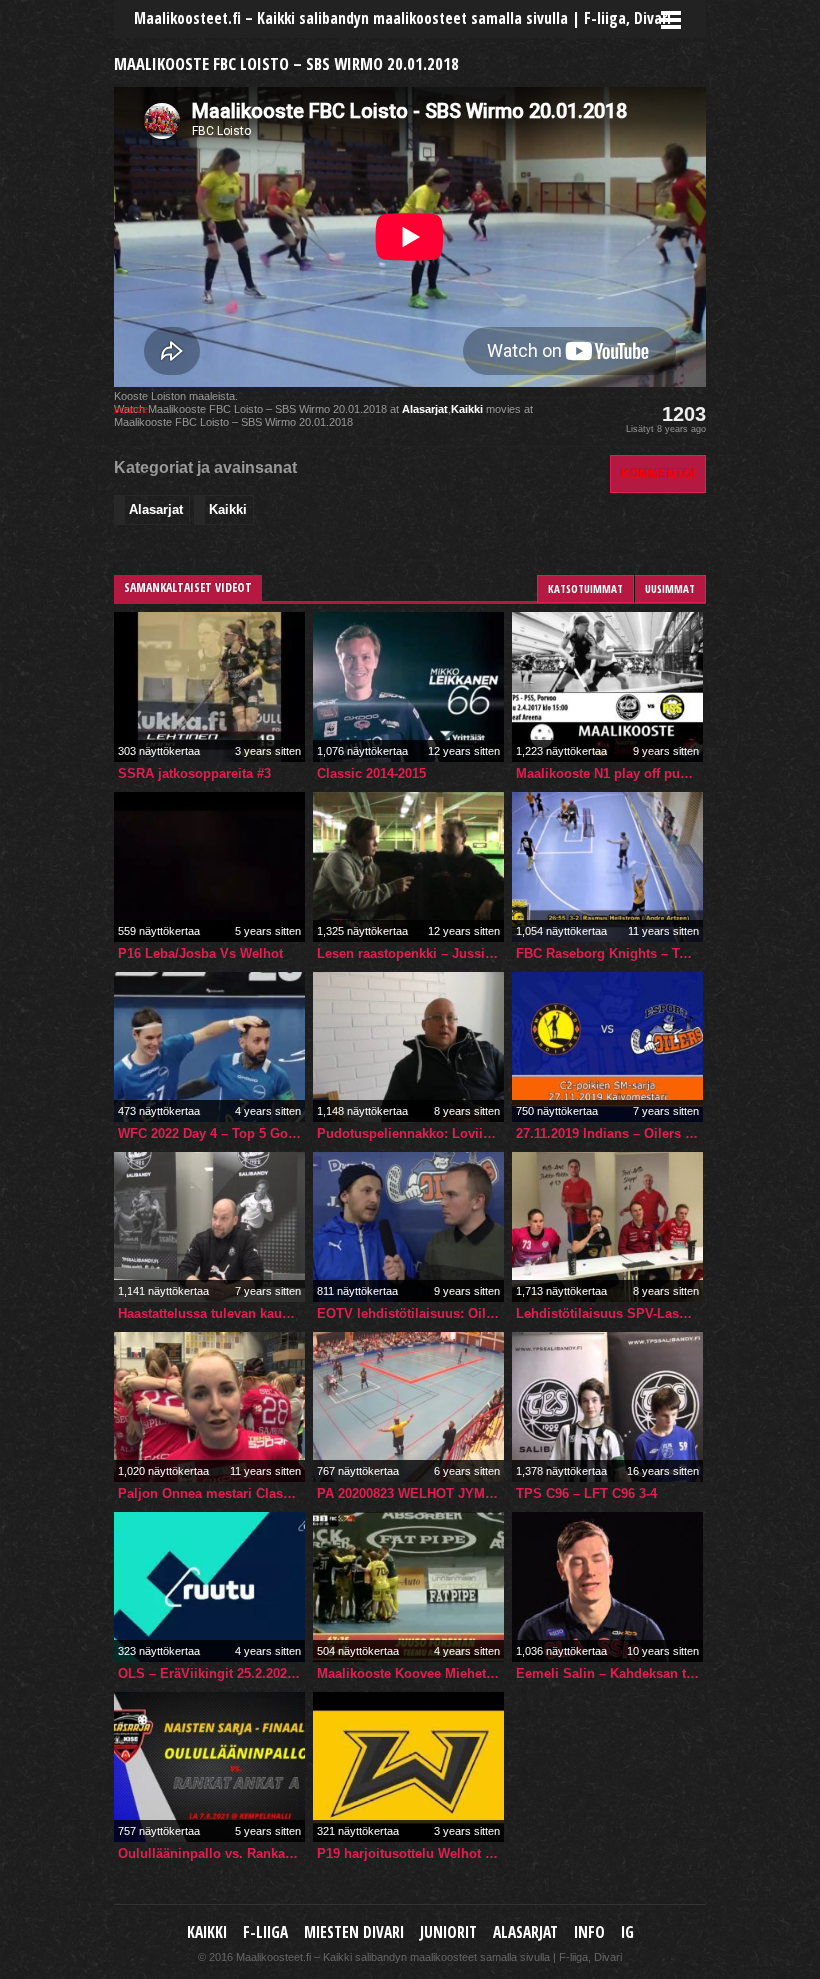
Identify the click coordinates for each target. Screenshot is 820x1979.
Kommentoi (658, 473)
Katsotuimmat (585, 588)
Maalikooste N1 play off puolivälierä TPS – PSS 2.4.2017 (609, 773)
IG (627, 1932)
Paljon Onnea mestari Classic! (211, 1493)
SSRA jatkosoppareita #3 (194, 773)
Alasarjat (425, 409)
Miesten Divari (354, 1932)
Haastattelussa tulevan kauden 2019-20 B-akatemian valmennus (211, 1313)
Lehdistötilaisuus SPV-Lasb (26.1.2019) (609, 1313)
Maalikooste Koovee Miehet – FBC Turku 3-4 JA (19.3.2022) (410, 1673)
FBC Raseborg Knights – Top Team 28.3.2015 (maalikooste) (609, 953)
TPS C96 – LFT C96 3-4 (586, 1493)
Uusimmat (670, 588)
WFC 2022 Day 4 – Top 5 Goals (211, 1133)
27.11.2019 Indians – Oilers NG (609, 1133)
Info (589, 1932)
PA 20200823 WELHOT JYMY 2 (410, 1493)
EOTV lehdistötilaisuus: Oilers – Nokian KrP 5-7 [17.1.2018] (410, 1313)
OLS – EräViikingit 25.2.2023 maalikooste (211, 1673)
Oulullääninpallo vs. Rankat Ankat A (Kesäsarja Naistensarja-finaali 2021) (211, 1853)
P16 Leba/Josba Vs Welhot (200, 953)
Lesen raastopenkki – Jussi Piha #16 (410, 953)
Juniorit (448, 1932)
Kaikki (467, 409)
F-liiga (265, 1932)
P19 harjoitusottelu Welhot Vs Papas (410, 1853)
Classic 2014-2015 (371, 773)
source (131, 409)
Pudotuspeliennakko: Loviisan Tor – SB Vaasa (410, 1133)
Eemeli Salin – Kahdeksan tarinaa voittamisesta (609, 1673)
